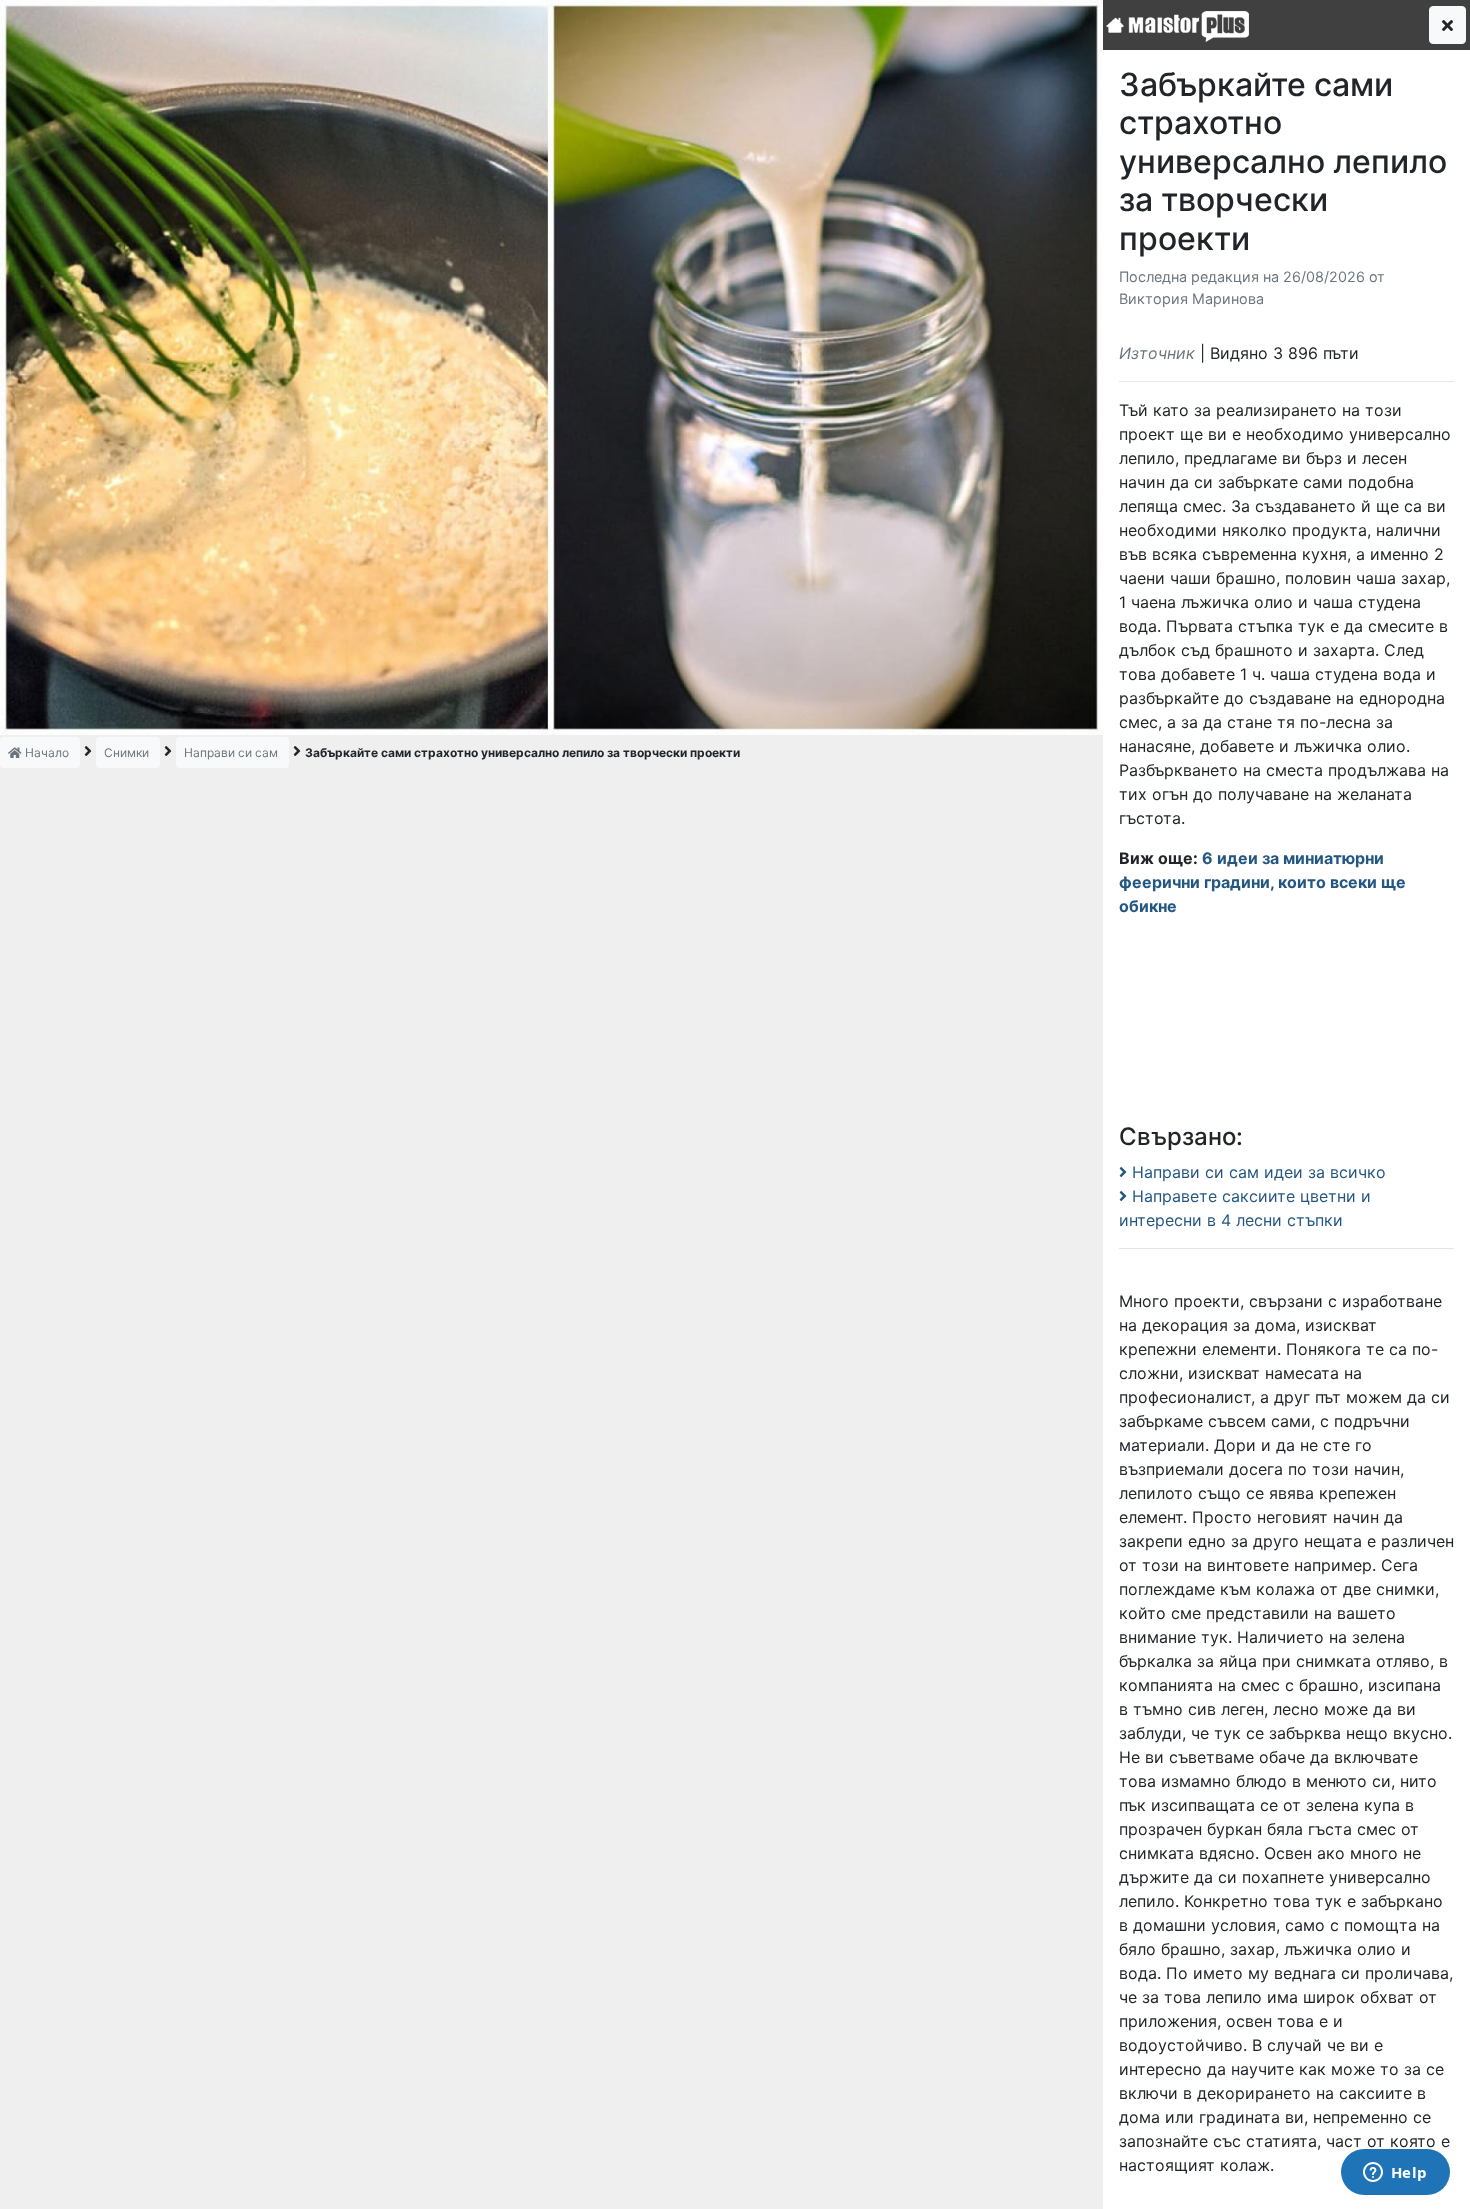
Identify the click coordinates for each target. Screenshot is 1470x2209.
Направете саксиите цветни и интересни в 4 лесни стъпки (1245, 1208)
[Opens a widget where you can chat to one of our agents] (1395, 2174)
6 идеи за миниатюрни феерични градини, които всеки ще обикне (1262, 882)
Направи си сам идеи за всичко (1256, 1172)
